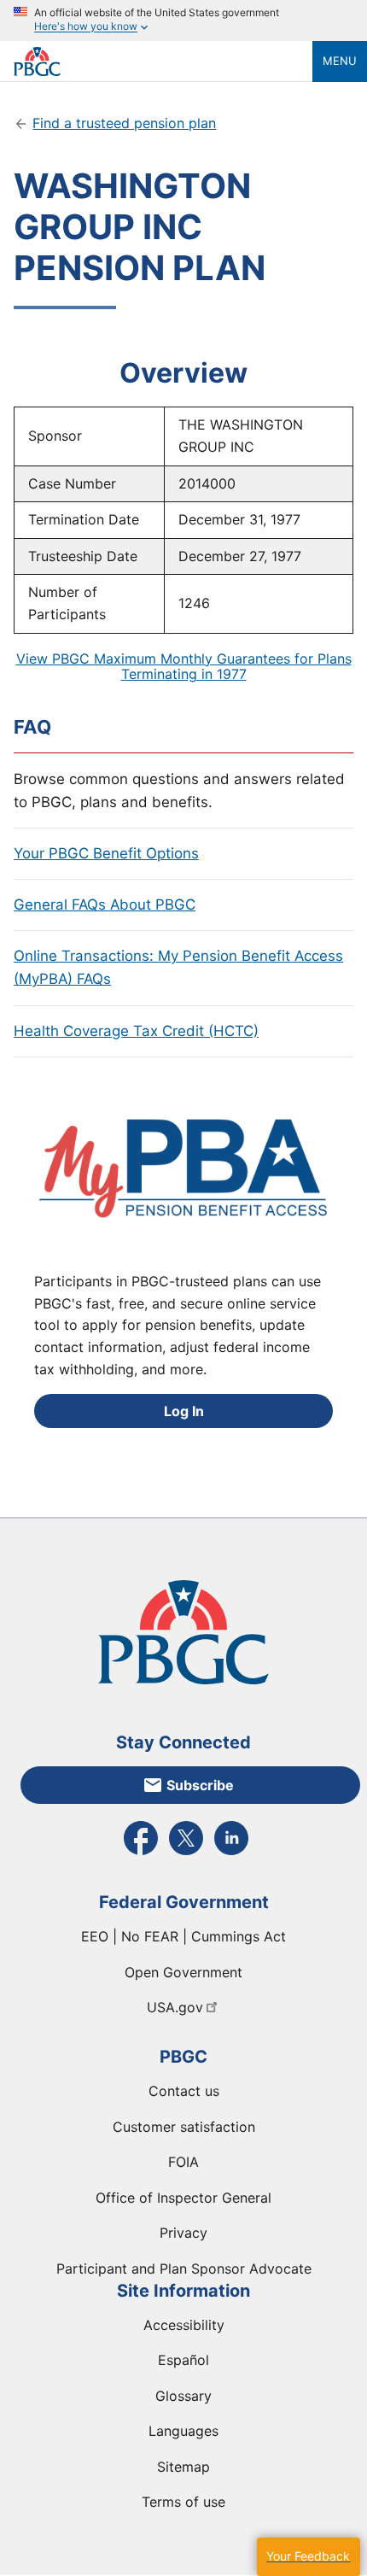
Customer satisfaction (184, 2127)
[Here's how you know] (183, 20)
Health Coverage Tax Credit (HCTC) (136, 1031)
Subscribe (200, 1785)
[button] (308, 2557)
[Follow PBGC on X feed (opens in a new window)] (186, 1853)
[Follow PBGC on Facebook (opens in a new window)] (141, 1853)
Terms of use (183, 2502)
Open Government (183, 1972)
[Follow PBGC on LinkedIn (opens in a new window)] (231, 1853)
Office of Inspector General (183, 2198)
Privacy (183, 2233)
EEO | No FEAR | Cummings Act (183, 1936)
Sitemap (183, 2467)
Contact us (184, 2091)
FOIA (183, 2162)
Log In (184, 1411)
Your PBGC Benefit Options (106, 853)
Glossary (183, 2396)
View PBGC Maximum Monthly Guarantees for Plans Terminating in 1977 (184, 666)
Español (183, 2360)
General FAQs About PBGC (105, 905)
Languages (183, 2431)
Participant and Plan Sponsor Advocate (184, 2269)
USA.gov (175, 2007)
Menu (340, 61)
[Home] (163, 61)
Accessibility (184, 2325)
